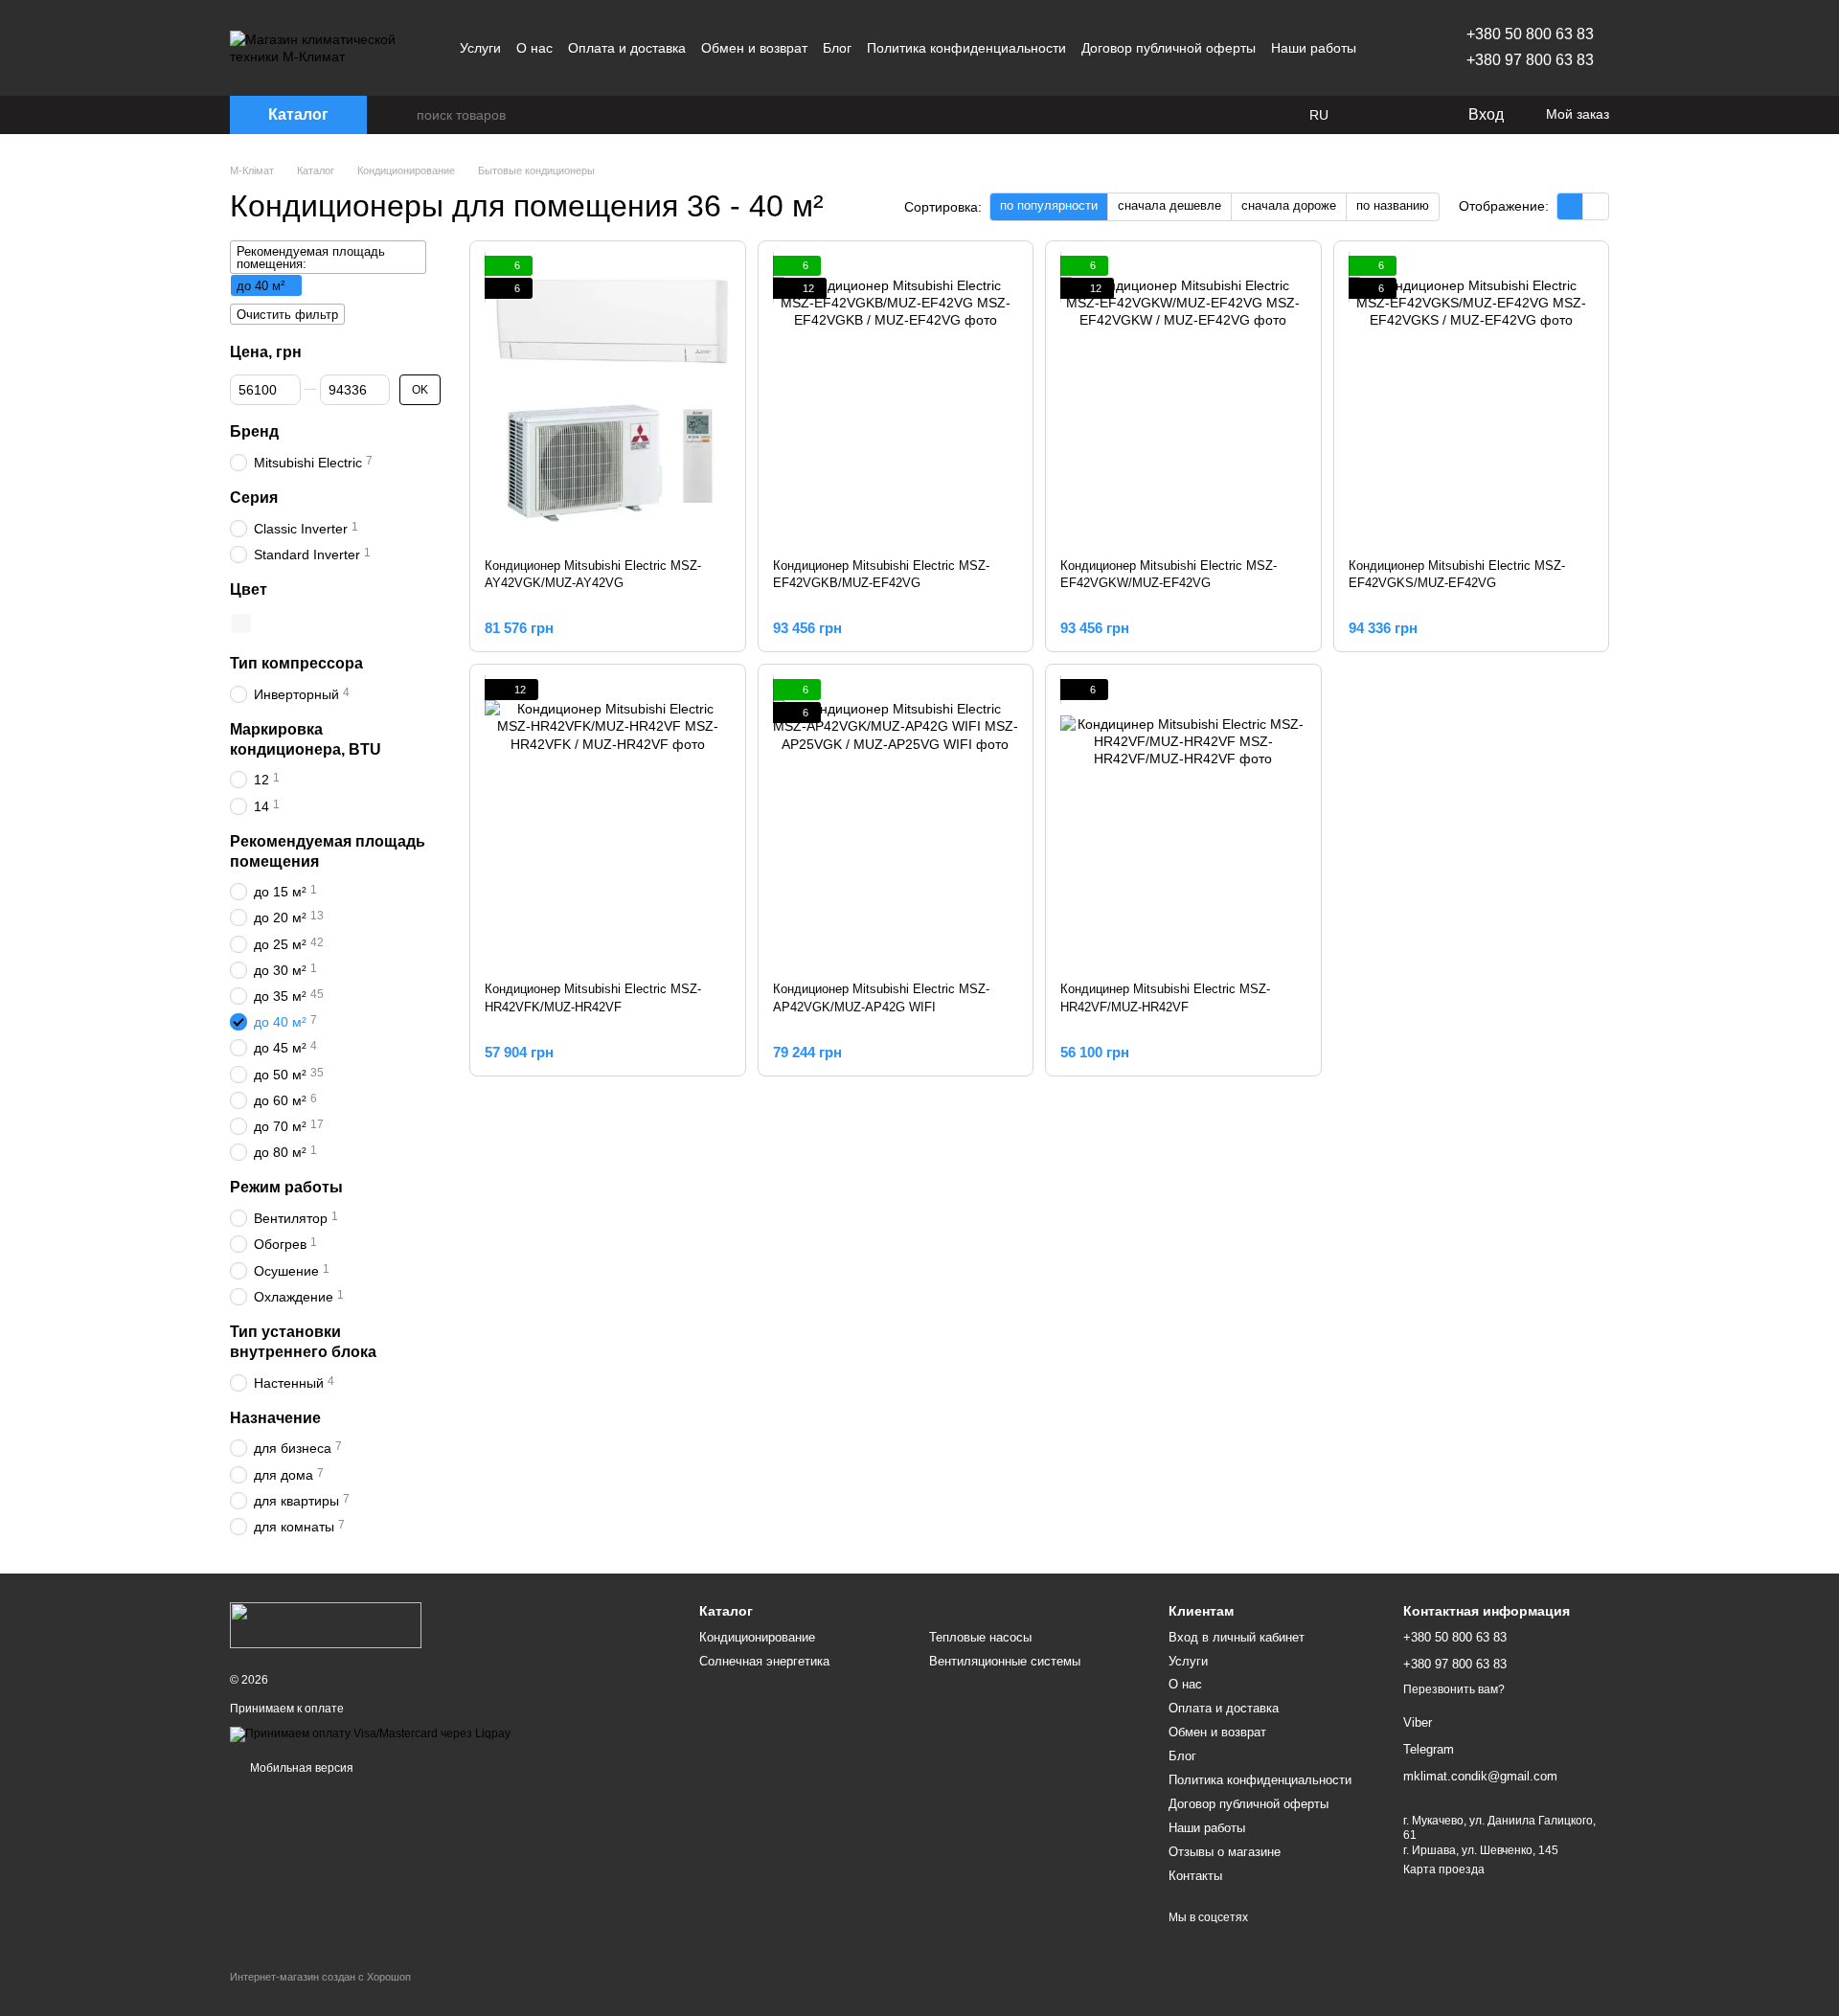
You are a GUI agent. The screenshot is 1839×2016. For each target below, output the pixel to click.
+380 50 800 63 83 (1530, 34)
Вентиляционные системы (1005, 1661)
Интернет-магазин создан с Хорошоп (320, 1977)
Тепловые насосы (980, 1637)
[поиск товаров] (401, 115)
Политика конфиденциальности (966, 48)
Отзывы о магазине (1225, 1852)
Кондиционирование (757, 1637)
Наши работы (1314, 48)
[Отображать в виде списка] (1596, 206)
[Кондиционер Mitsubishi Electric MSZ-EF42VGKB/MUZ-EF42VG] (896, 399)
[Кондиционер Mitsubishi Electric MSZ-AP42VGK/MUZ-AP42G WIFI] (896, 823)
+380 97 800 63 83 (1530, 60)
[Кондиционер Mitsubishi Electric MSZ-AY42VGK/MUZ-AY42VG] (608, 399)
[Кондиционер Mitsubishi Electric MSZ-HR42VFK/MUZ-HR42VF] (608, 823)
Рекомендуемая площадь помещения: (311, 258)
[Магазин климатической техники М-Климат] (326, 1625)
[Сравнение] (1374, 115)
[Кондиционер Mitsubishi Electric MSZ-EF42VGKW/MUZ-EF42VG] (1183, 399)
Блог (837, 48)
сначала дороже (1289, 205)
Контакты (1195, 1876)
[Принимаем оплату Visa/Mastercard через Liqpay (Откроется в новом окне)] (370, 1733)
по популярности (1049, 205)
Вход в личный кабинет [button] (1237, 1637)
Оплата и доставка (627, 48)
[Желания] (1413, 115)
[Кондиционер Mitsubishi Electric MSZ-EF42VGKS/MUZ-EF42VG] (1472, 399)
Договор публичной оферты (1169, 48)
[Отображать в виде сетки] (1570, 206)
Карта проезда (1444, 1869)
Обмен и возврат (754, 48)
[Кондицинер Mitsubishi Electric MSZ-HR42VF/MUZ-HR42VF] (1183, 823)
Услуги (480, 48)
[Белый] (241, 623)
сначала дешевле (1169, 205)
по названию (1393, 205)
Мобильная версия (300, 1768)
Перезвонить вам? (1454, 1689)
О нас (534, 48)
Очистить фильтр (287, 315)
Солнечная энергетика (764, 1661)
